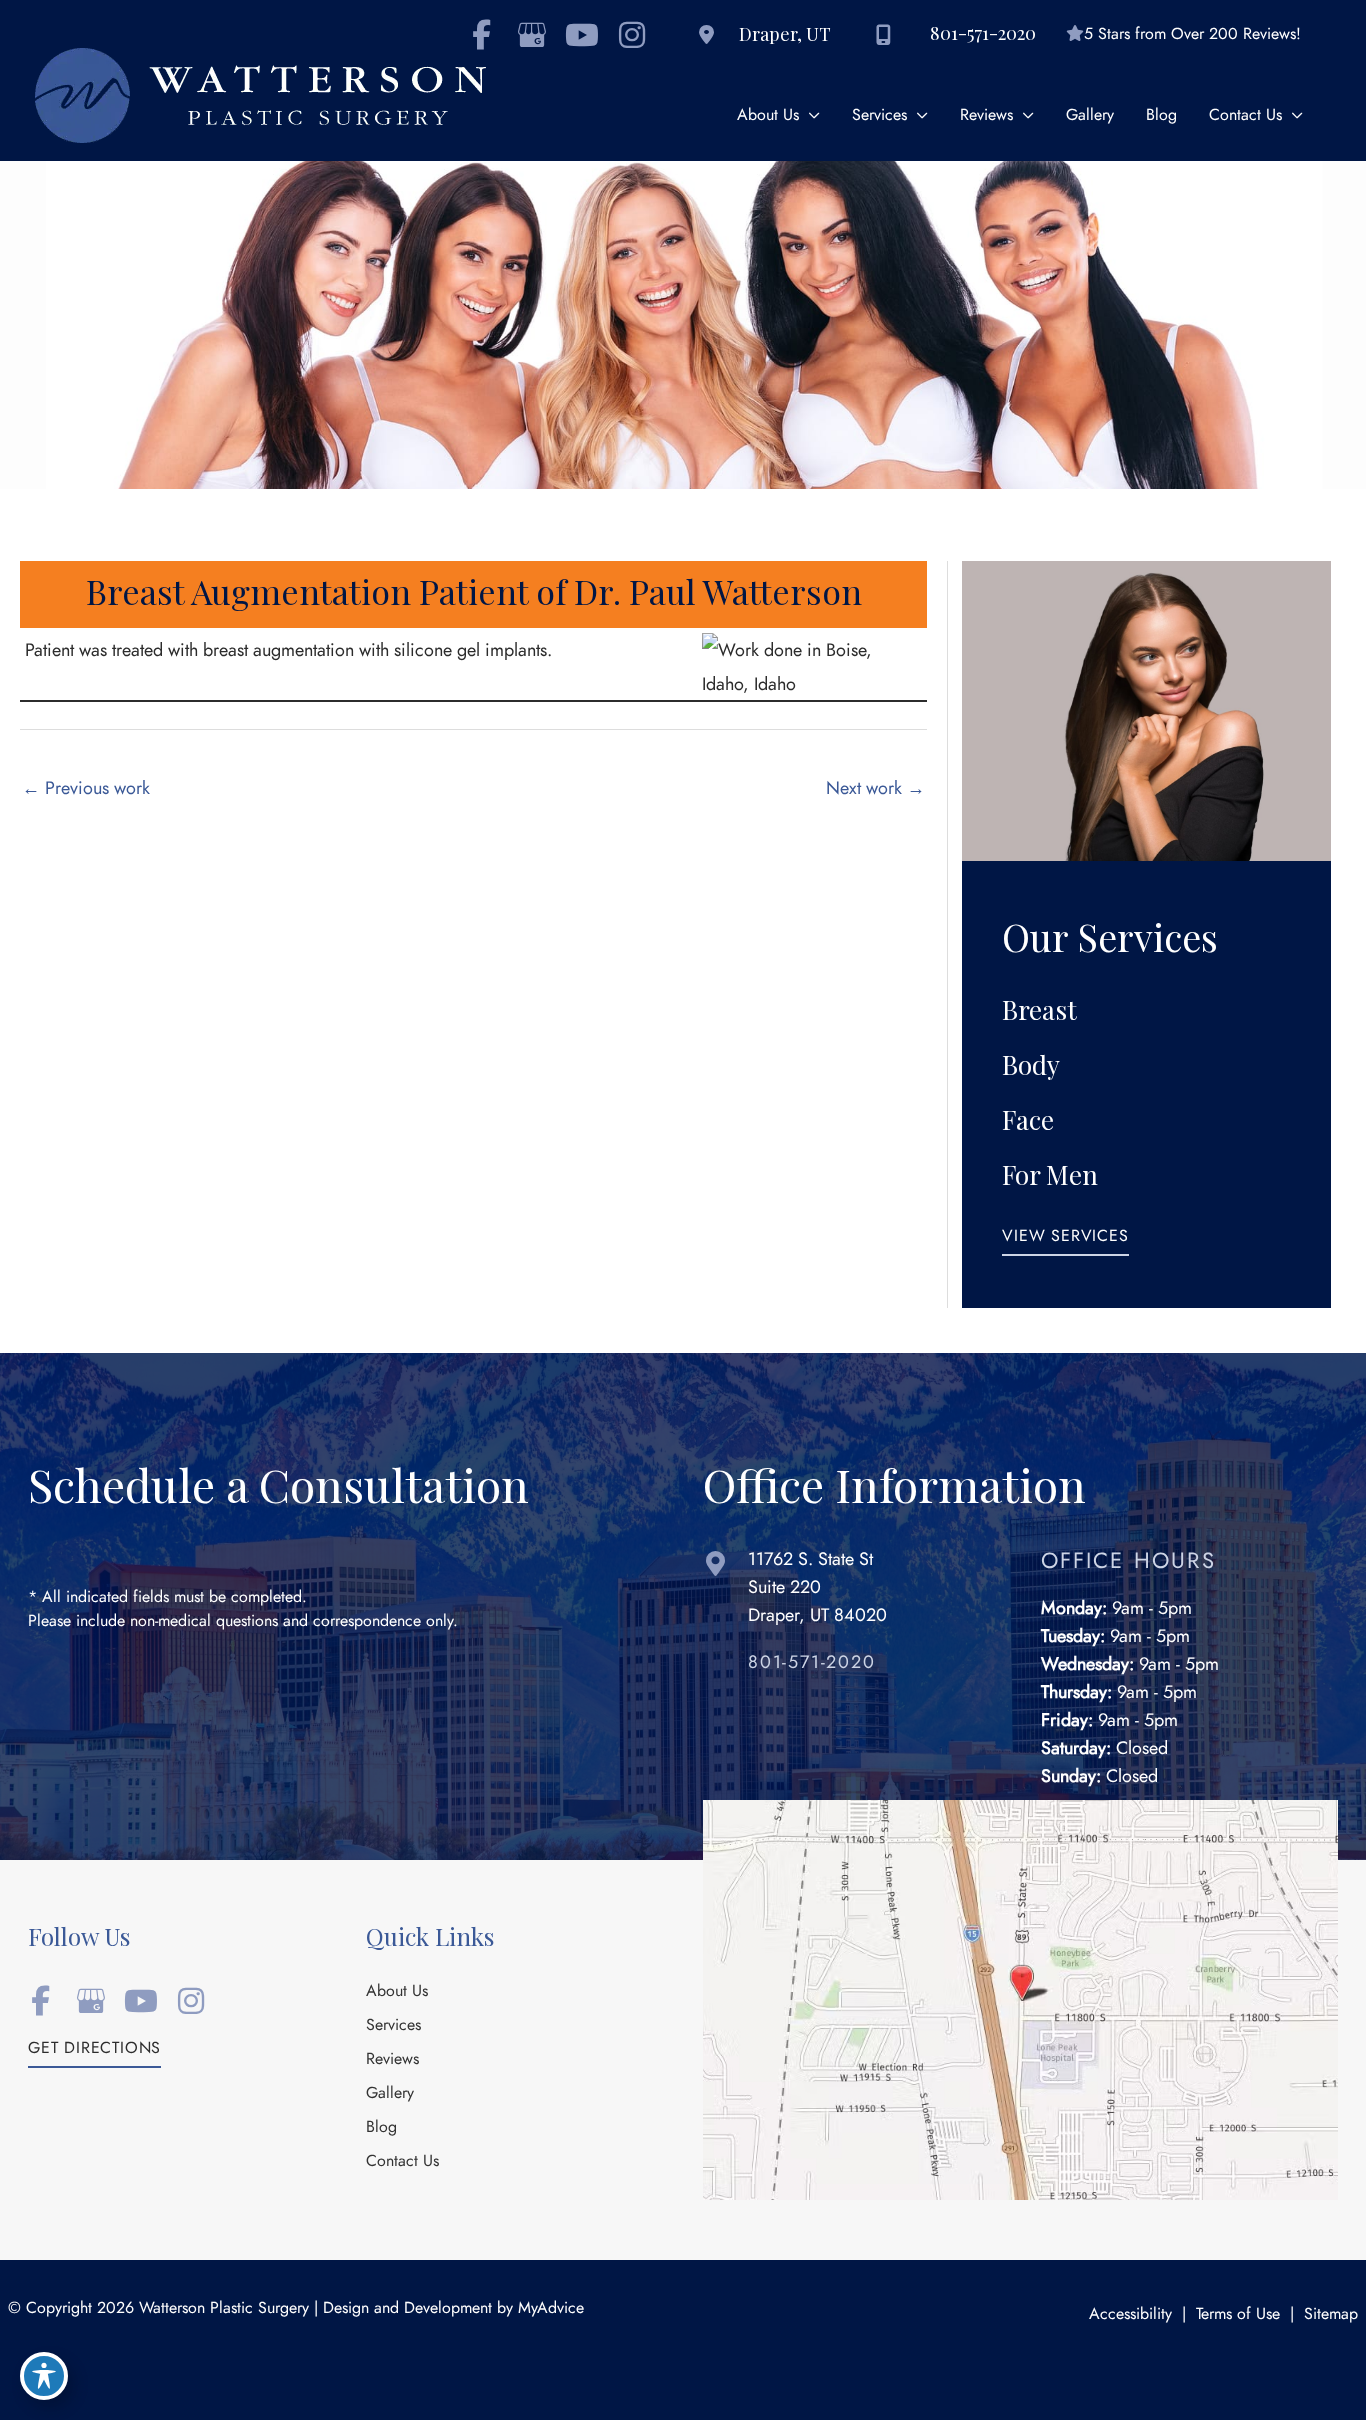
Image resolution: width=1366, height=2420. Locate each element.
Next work (875, 787)
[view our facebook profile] (40, 2001)
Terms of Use (1238, 2314)
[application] (809, 115)
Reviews (392, 2060)
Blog (381, 2128)
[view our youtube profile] (581, 35)
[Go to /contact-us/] (852, 1592)
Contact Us (402, 2162)
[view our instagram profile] (631, 35)
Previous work (86, 787)
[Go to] (874, 1667)
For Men (1050, 1174)
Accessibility (1130, 2314)
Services (393, 2026)
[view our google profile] (531, 35)
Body (1031, 1064)
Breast (1039, 1009)
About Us (397, 1992)
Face (1028, 1119)
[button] (1065, 1241)
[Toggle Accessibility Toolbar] (44, 2376)
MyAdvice (551, 2308)
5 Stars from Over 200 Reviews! (1192, 34)
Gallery (390, 2094)
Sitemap (1331, 2314)
